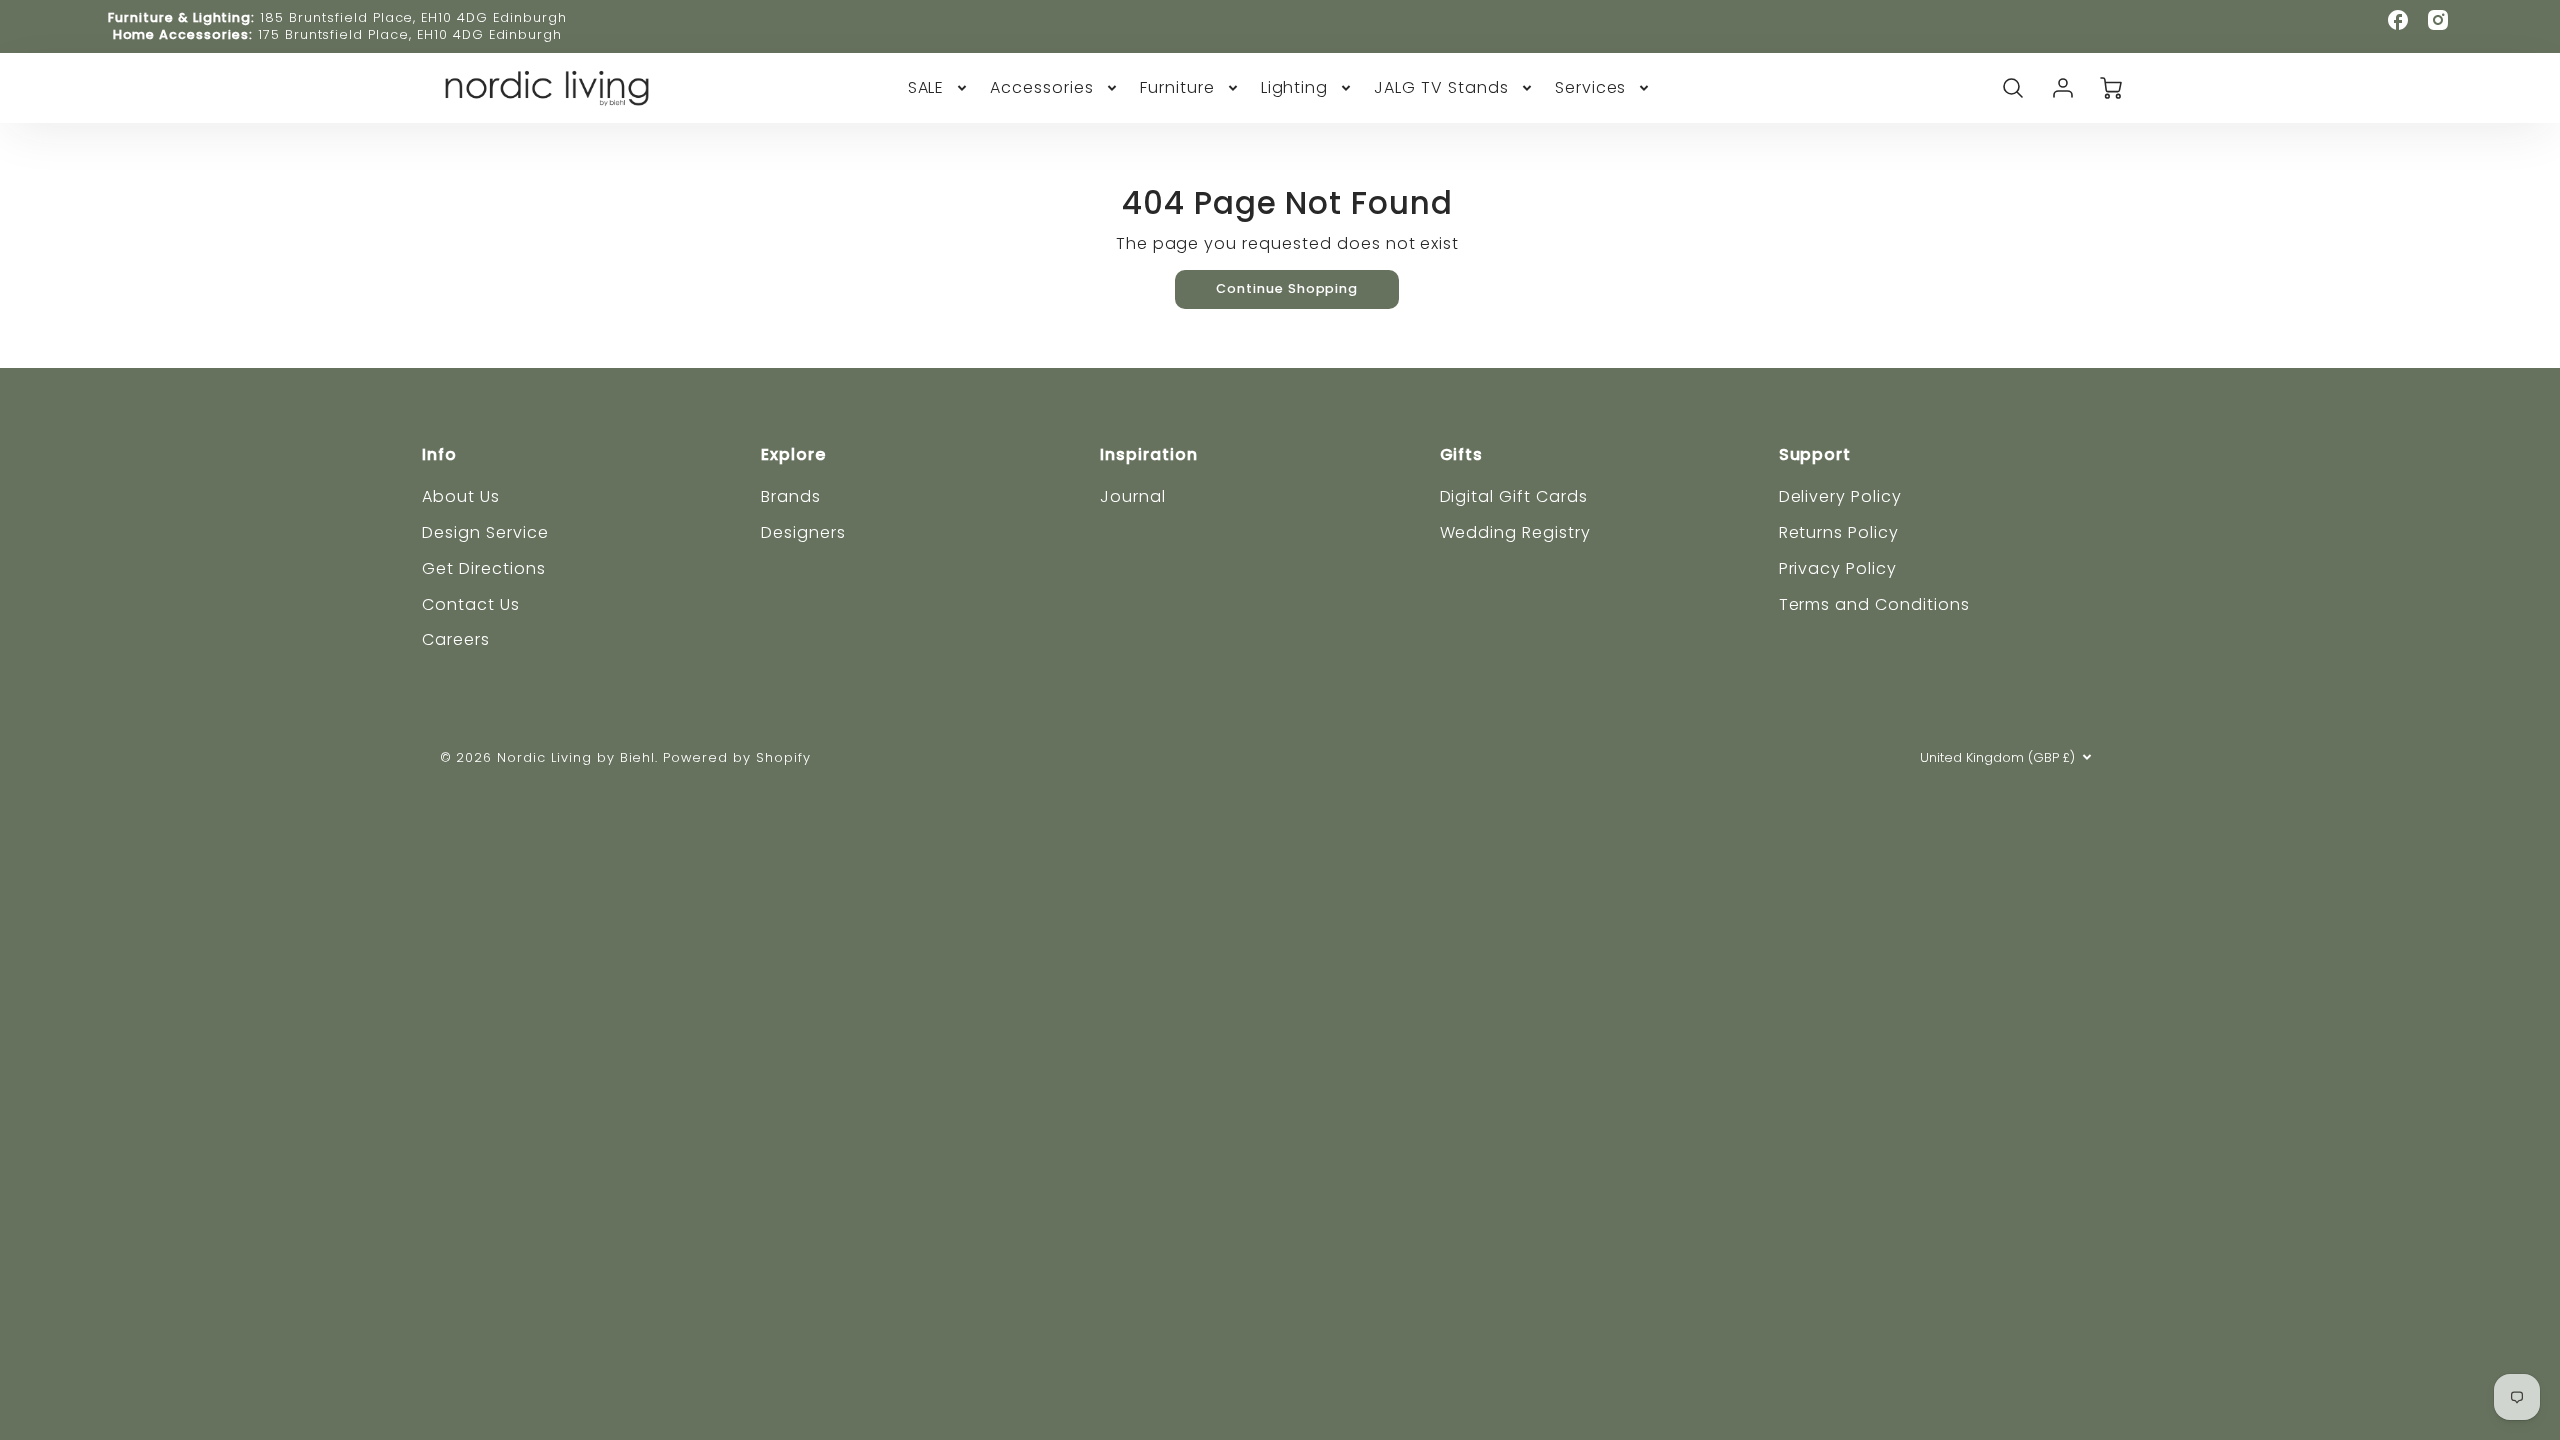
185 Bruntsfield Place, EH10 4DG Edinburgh (413, 17)
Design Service (485, 532)
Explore (793, 454)
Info (439, 454)
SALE (926, 88)
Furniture (1177, 88)
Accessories (1042, 88)
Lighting (1295, 88)
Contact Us (471, 604)
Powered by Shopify (736, 757)
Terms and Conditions (1874, 604)
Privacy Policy (1838, 568)
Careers (456, 639)
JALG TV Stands (1441, 88)
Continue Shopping (1287, 288)
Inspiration (1149, 454)
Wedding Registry (1515, 532)
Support (1815, 454)
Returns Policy (1839, 532)
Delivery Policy (1840, 496)
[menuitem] (939, 88)
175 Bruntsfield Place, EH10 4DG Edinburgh (410, 34)
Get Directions (483, 568)
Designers (803, 532)
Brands (791, 496)
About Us (461, 496)
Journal (1133, 496)
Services (1591, 88)
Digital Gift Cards (1514, 496)
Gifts (1462, 454)
